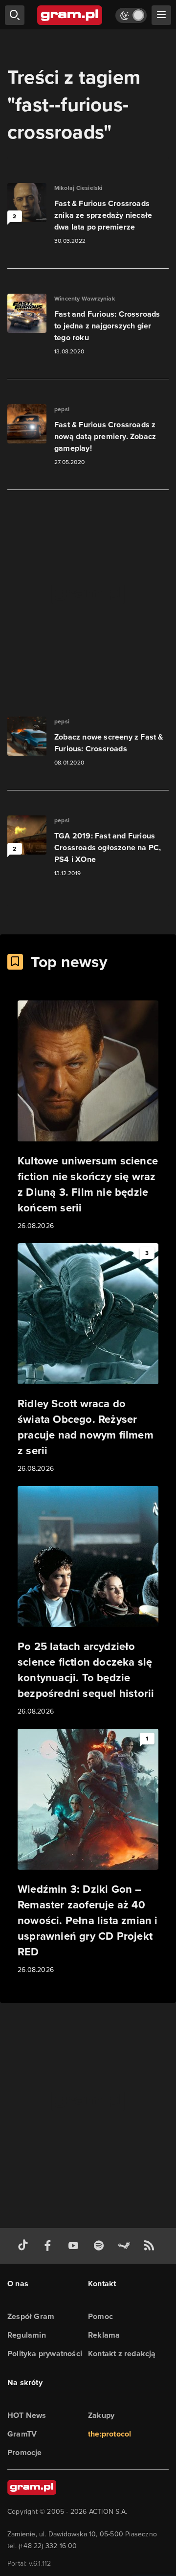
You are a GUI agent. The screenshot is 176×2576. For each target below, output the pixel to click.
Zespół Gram (31, 2316)
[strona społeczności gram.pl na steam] (126, 2246)
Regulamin (27, 2335)
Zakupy (101, 2415)
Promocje (25, 2452)
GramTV (22, 2434)
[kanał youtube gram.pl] (75, 2246)
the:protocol (110, 2434)
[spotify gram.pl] (101, 2246)
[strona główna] (70, 15)
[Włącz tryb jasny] (131, 15)
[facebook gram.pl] (50, 2246)
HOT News (27, 2415)
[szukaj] (15, 15)
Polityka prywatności (45, 2354)
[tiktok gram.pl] (25, 2246)
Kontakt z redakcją (122, 2354)
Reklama (104, 2335)
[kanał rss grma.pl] (151, 2246)
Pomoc (100, 2316)
